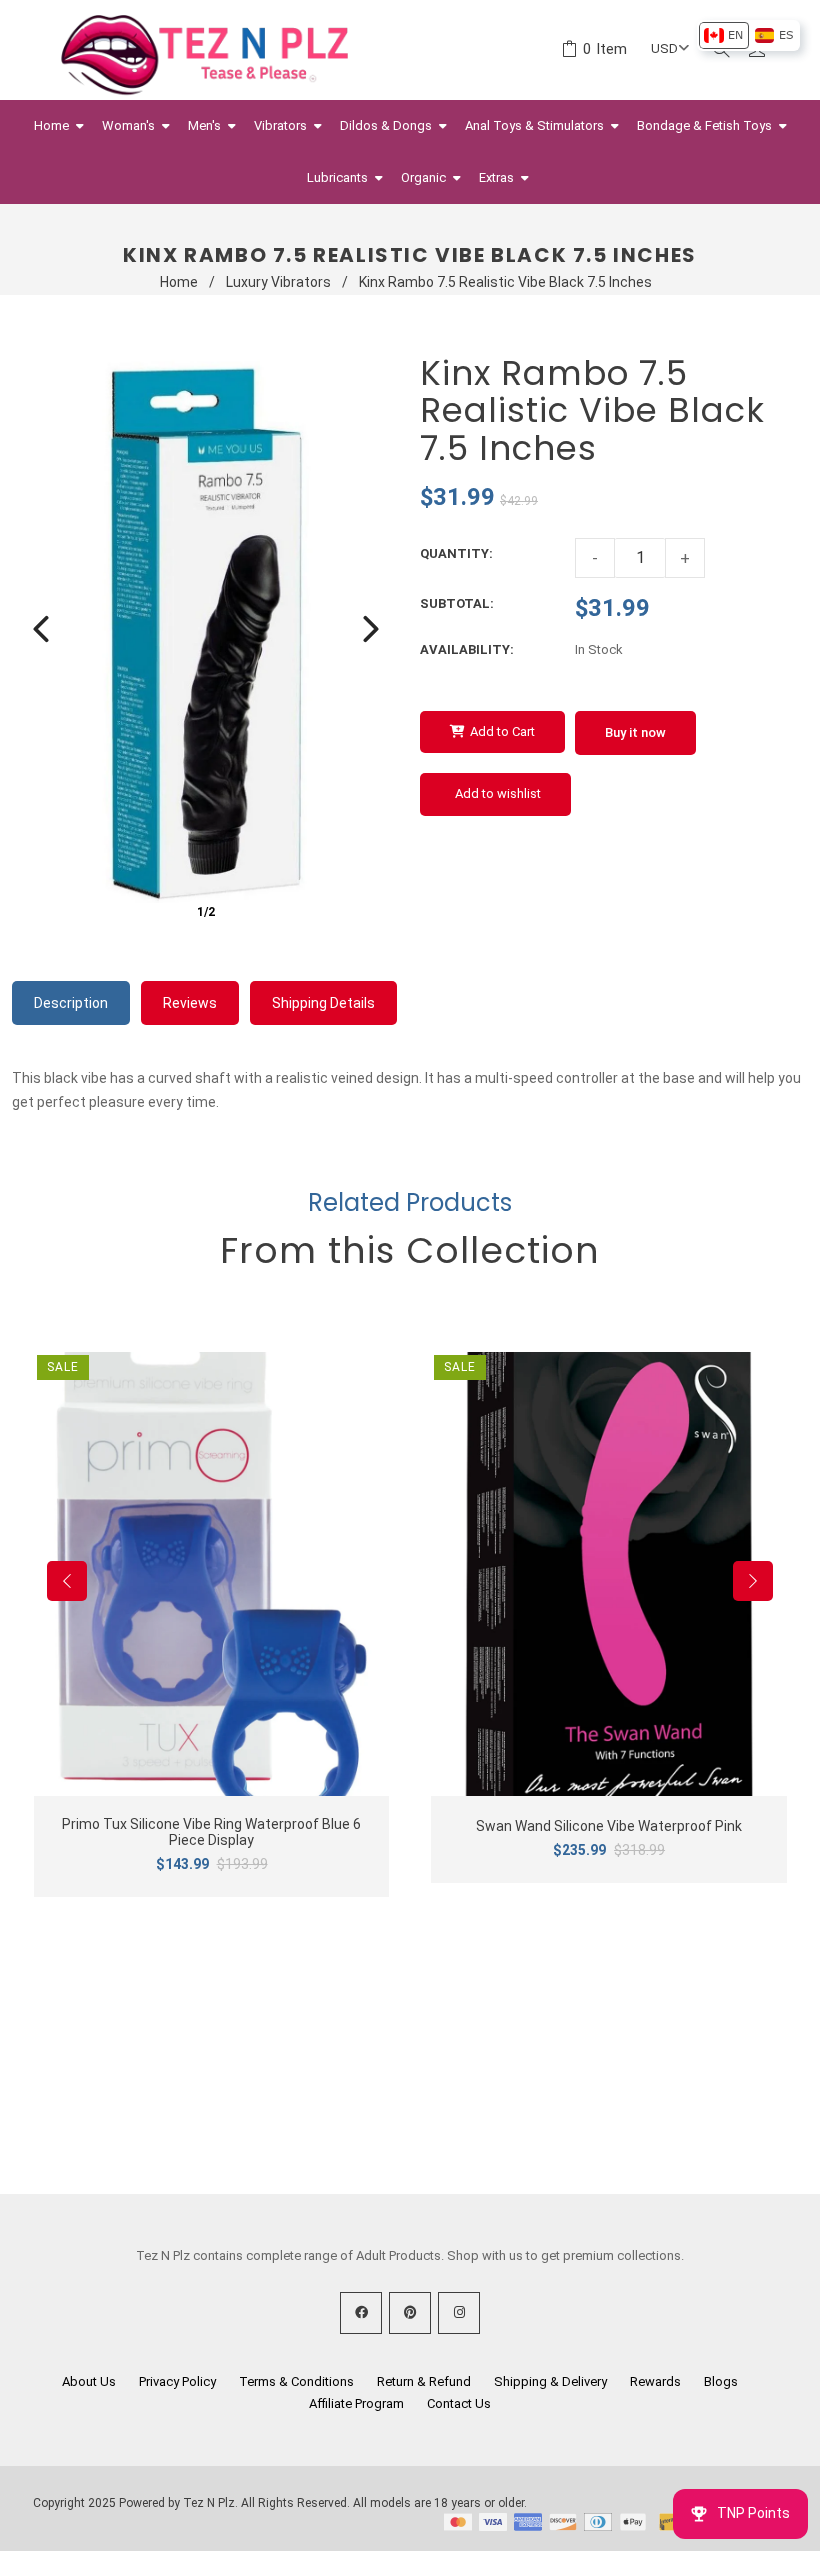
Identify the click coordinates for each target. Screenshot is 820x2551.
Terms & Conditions (296, 2381)
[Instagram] (459, 2313)
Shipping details (323, 1003)
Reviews (190, 1003)
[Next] (371, 629)
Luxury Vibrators (278, 282)
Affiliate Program (356, 2403)
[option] (723, 35)
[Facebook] (361, 2313)
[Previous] (41, 629)
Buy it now (635, 732)
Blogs (721, 2381)
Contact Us (459, 2403)
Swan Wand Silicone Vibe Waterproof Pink (609, 1826)
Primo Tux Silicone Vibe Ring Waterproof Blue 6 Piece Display (211, 1832)
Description (71, 1003)
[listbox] (748, 35)
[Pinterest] (410, 2313)
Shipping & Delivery (550, 2381)
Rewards (655, 2381)
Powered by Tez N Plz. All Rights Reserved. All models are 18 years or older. (323, 2503)
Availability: (467, 649)
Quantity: (456, 553)
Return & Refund (424, 2381)
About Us (89, 2381)
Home (179, 282)
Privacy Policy (177, 2381)
